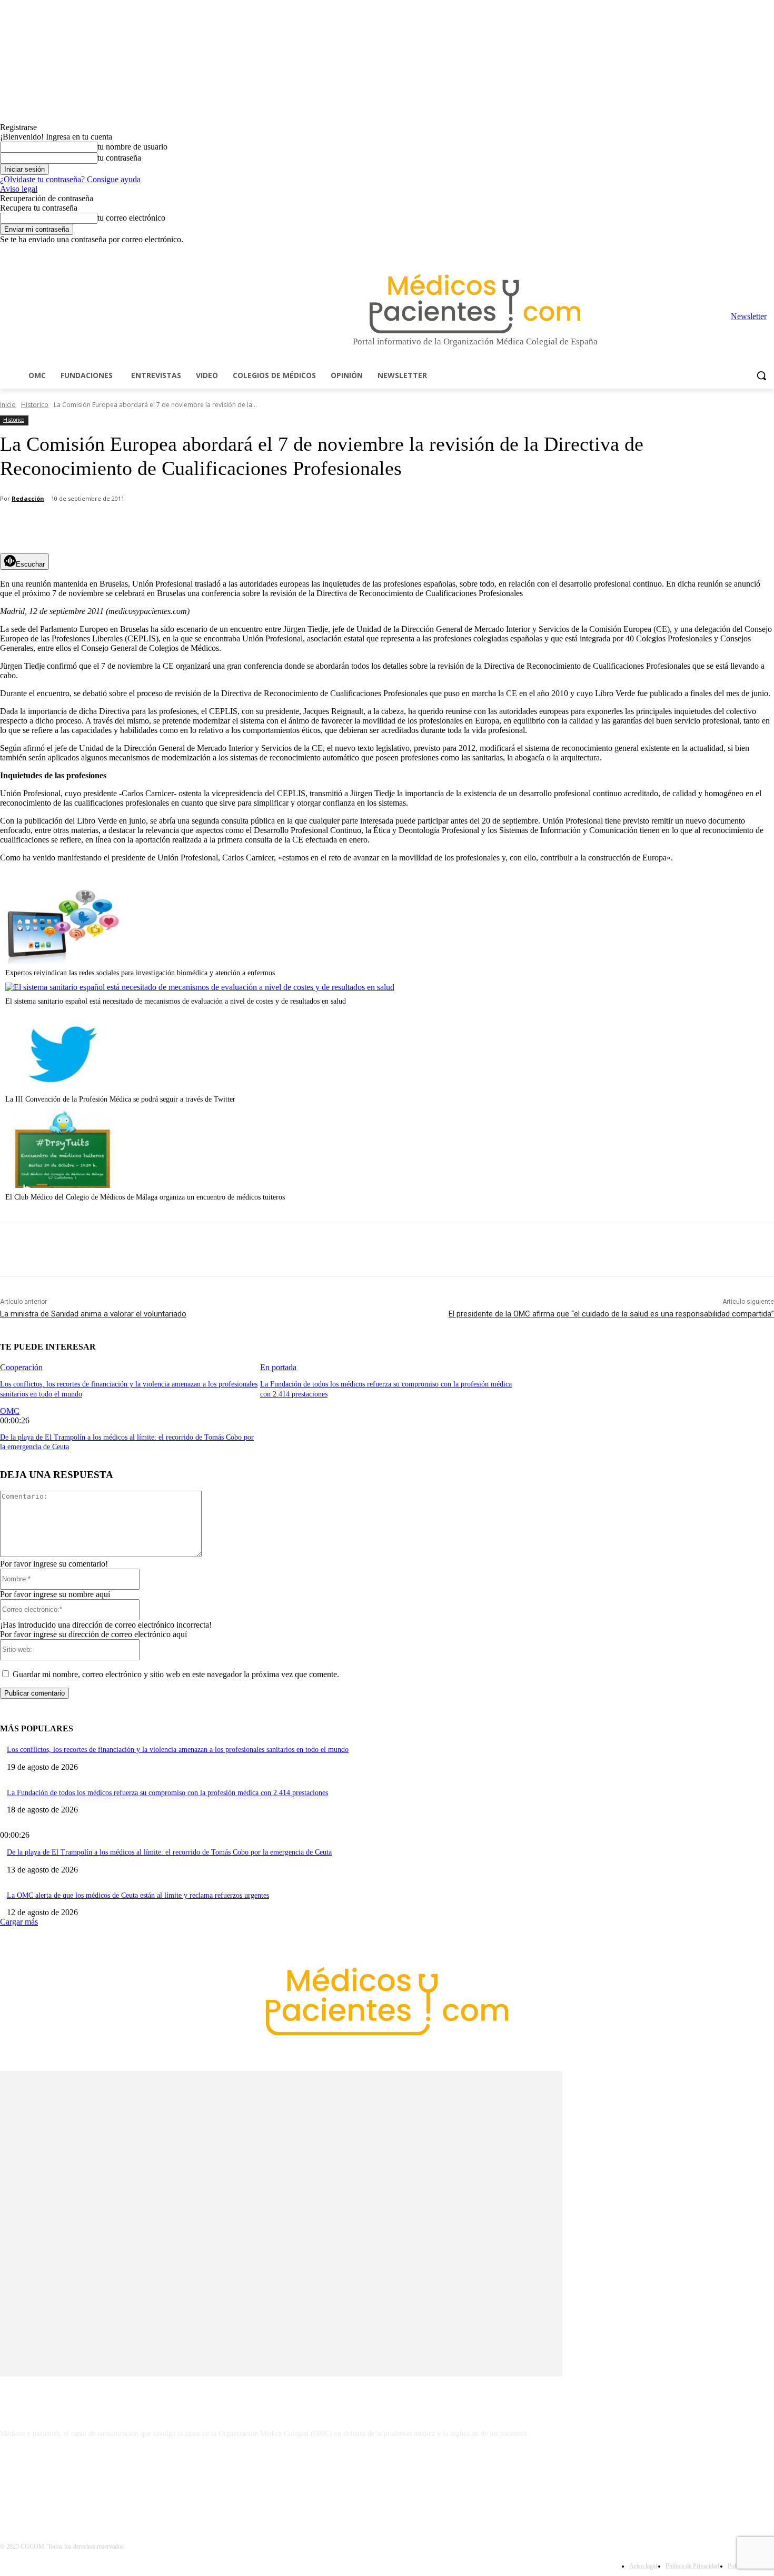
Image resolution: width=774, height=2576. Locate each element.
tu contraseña (119, 158)
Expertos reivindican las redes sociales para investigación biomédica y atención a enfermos (140, 973)
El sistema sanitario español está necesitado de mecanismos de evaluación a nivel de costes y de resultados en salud (176, 1001)
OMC (10, 1411)
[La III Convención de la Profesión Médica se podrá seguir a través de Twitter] (63, 1087)
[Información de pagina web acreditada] (387, 2480)
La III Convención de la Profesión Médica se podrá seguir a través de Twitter (120, 1099)
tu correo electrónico (131, 218)
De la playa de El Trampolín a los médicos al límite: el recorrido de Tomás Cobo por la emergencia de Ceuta (169, 1852)
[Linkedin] (724, 252)
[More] (299, 527)
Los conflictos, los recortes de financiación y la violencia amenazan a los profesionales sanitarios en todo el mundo (178, 1750)
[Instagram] (709, 252)
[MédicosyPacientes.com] (475, 304)
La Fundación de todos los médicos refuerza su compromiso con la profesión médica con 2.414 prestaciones (167, 1793)
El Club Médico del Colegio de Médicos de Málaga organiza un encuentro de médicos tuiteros (145, 1197)
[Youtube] (768, 252)
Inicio (8, 405)
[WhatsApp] (185, 527)
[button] (761, 375)
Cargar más (19, 1922)
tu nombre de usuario (132, 147)
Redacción (28, 498)
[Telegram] (739, 252)
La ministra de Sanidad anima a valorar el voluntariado (93, 1314)
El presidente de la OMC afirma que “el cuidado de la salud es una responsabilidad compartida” (611, 1314)
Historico (35, 405)
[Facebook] (695, 252)
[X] (753, 252)
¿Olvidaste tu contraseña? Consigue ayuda (70, 179)
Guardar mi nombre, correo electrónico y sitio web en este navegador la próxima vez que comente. (176, 1674)
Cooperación (21, 1367)
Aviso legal (19, 189)
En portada (278, 1367)
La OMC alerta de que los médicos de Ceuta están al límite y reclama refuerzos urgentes (138, 1895)
